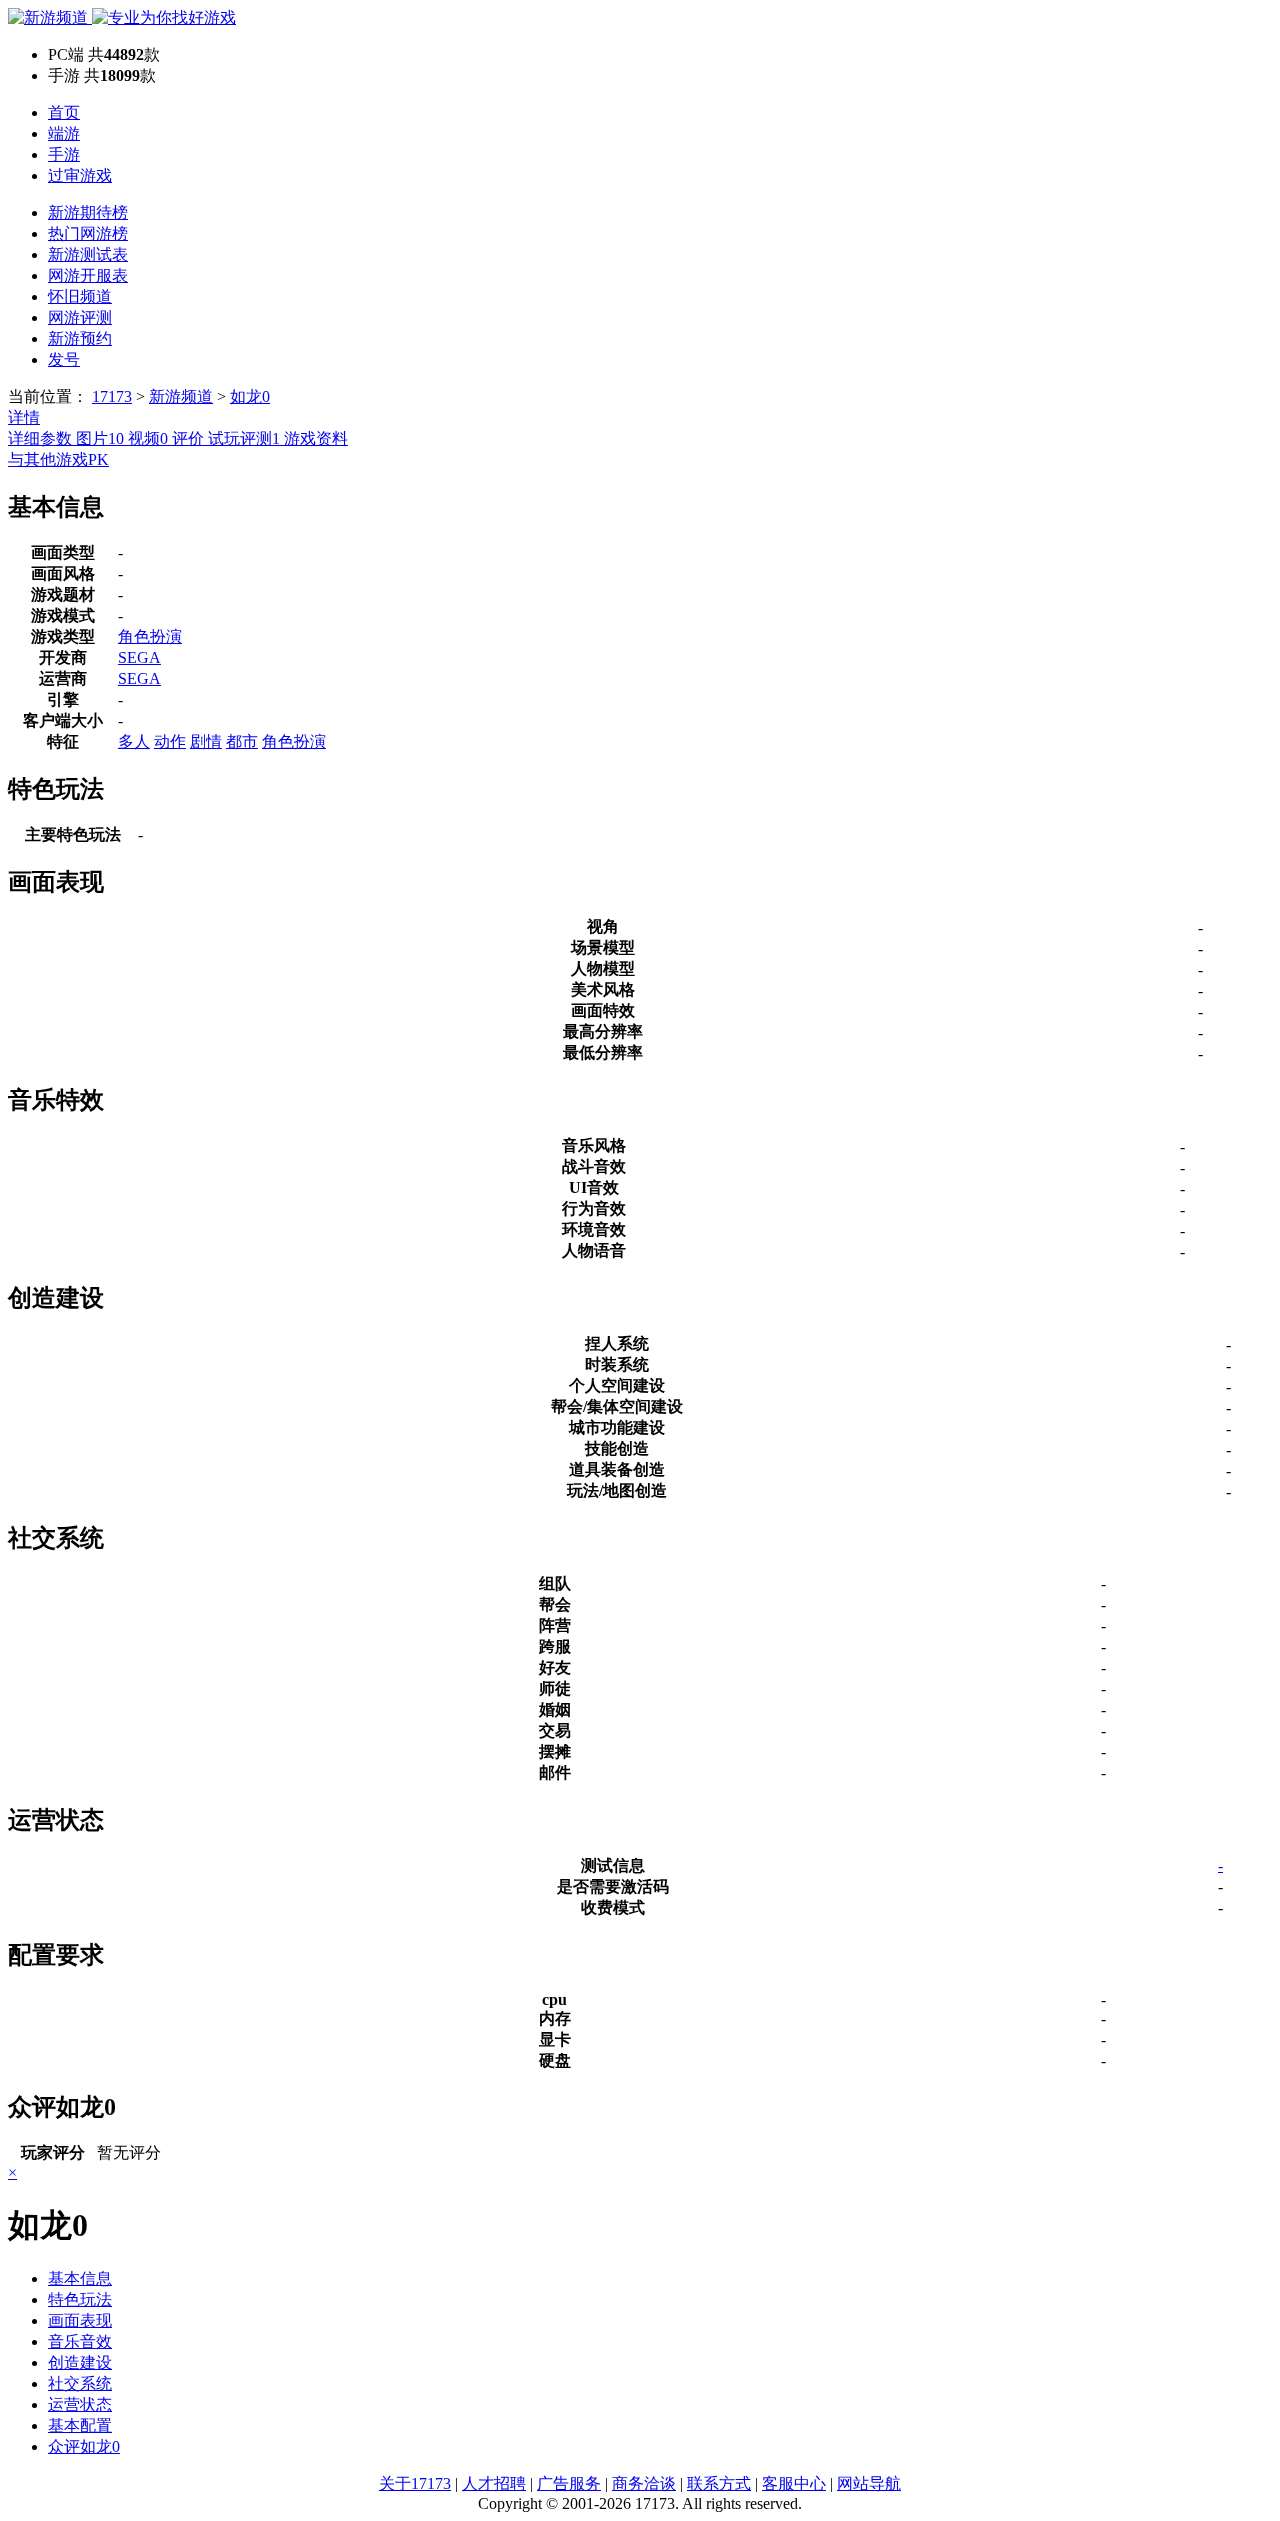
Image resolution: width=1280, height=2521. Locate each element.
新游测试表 (88, 254)
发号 (64, 359)
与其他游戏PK (58, 459)
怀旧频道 (80, 296)
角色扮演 (150, 636)
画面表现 (80, 2320)
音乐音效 (80, 2341)
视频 (148, 438)
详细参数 (42, 438)
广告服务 (569, 2483)
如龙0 (250, 396)
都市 (242, 741)
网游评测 (80, 317)
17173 (112, 396)
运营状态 (80, 2404)
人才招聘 (494, 2483)
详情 (24, 417)
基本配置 (80, 2425)
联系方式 (719, 2483)
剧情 (206, 741)
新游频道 (181, 396)
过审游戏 (80, 175)
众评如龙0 (84, 2446)
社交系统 (80, 2383)
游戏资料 (316, 438)
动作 (170, 741)
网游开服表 (88, 275)
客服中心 (794, 2483)
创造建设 (80, 2362)
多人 (134, 741)
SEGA (139, 657)
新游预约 (80, 338)
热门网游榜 (88, 233)
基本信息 (80, 2278)
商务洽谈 (644, 2483)
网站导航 (869, 2483)
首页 (64, 112)
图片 (100, 438)
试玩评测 (244, 438)
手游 (64, 154)
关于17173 (415, 2483)
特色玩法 (80, 2299)
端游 (64, 133)
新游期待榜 (88, 212)
